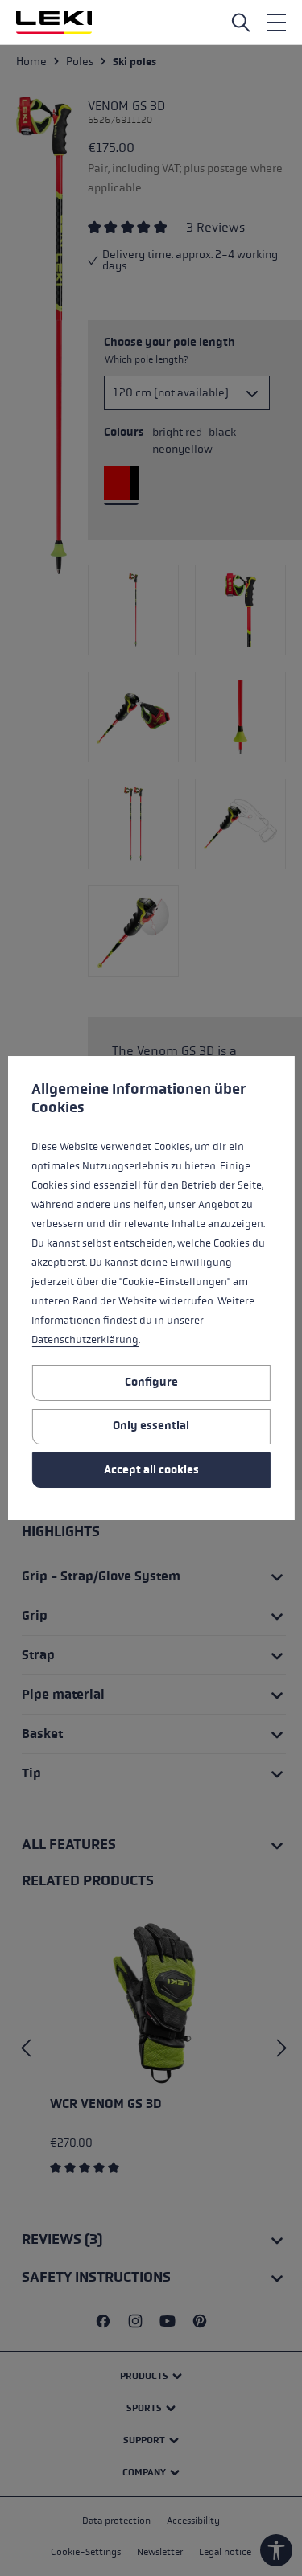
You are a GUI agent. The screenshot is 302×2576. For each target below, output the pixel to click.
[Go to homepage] (54, 23)
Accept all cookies (151, 1470)
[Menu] (276, 23)
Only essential (151, 1426)
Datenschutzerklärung (85, 1340)
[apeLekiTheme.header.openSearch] (241, 23)
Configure (151, 1382)
